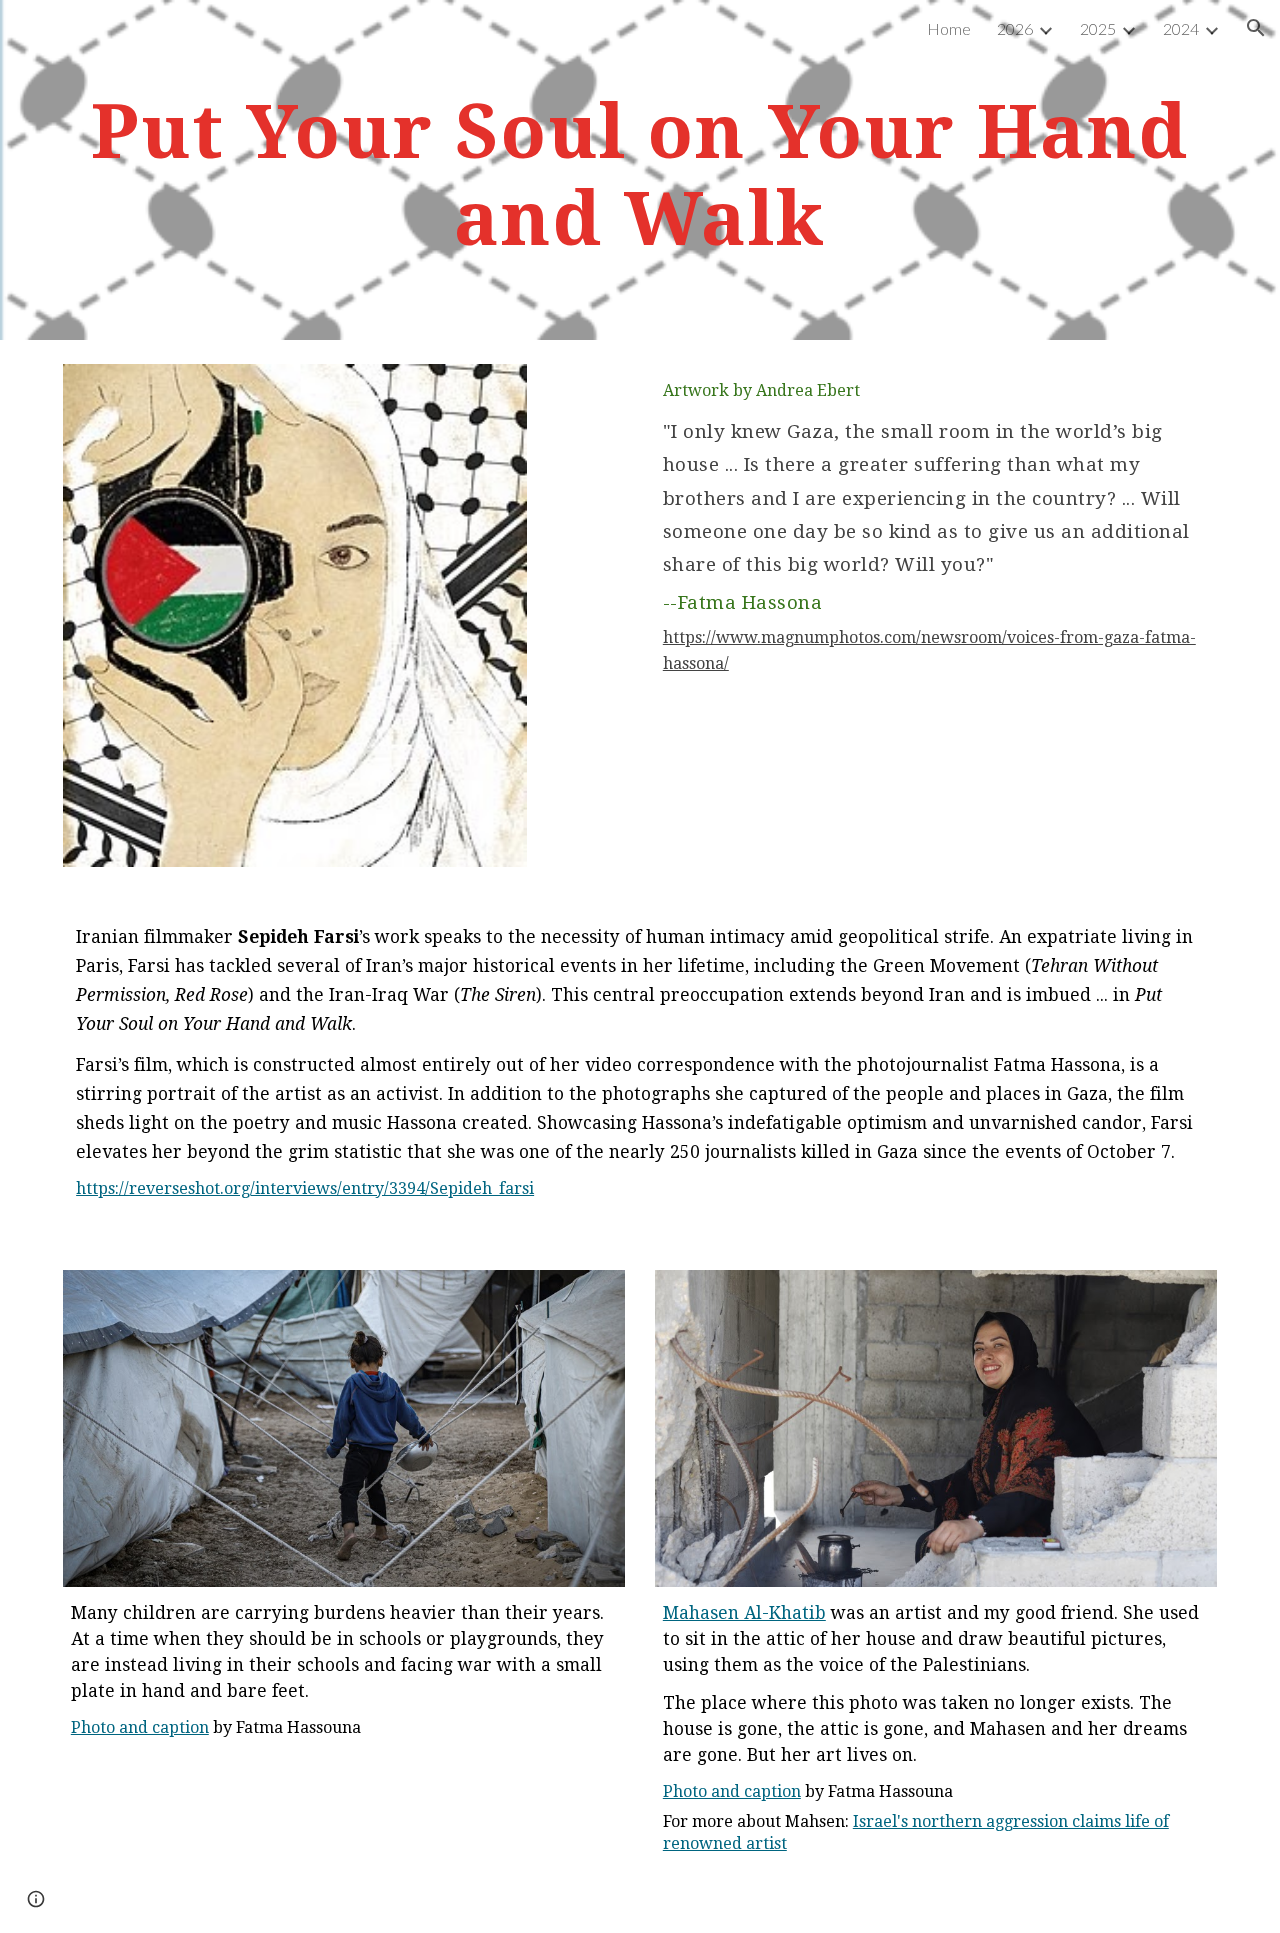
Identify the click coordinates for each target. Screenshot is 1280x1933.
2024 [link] (1181, 28)
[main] (640, 169)
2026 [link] (1015, 28)
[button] (1256, 28)
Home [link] (949, 28)
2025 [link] (1098, 28)
